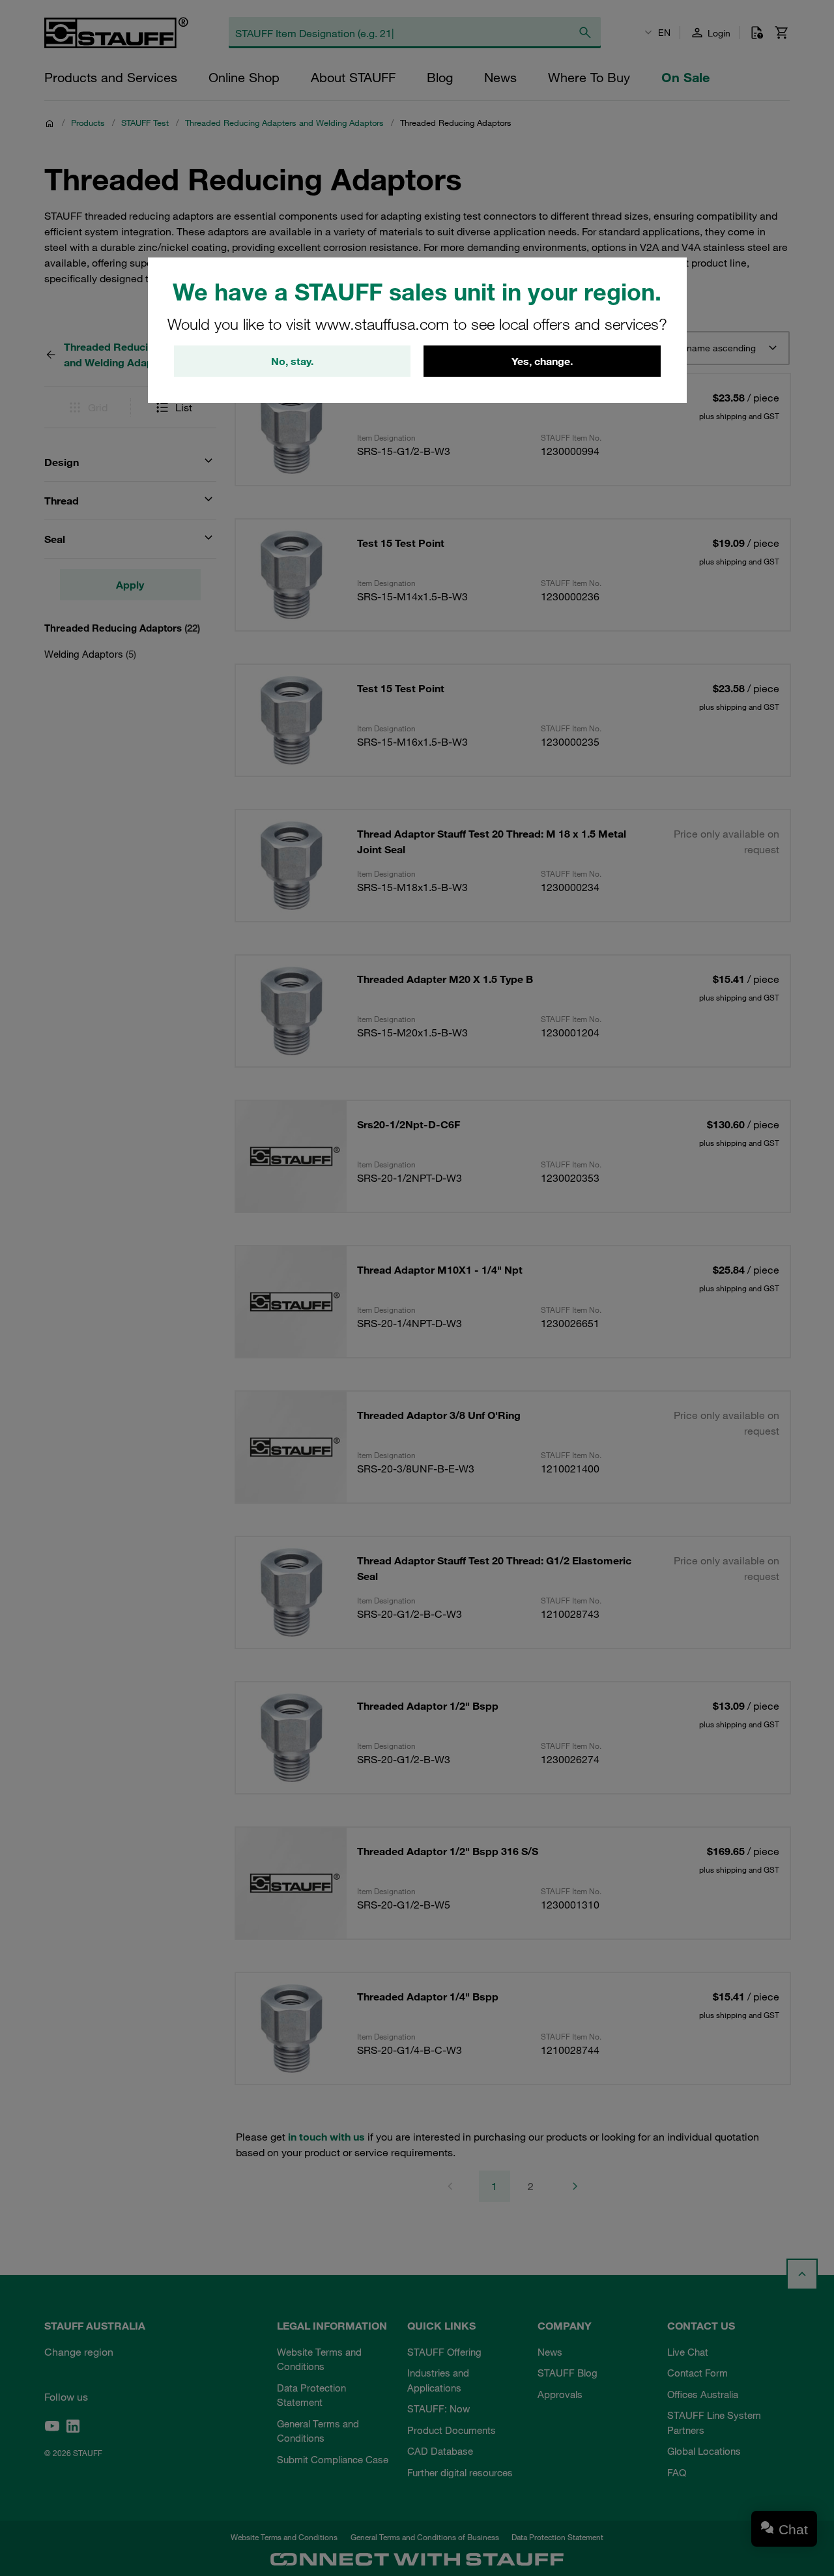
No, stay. (292, 361)
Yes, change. (542, 361)
